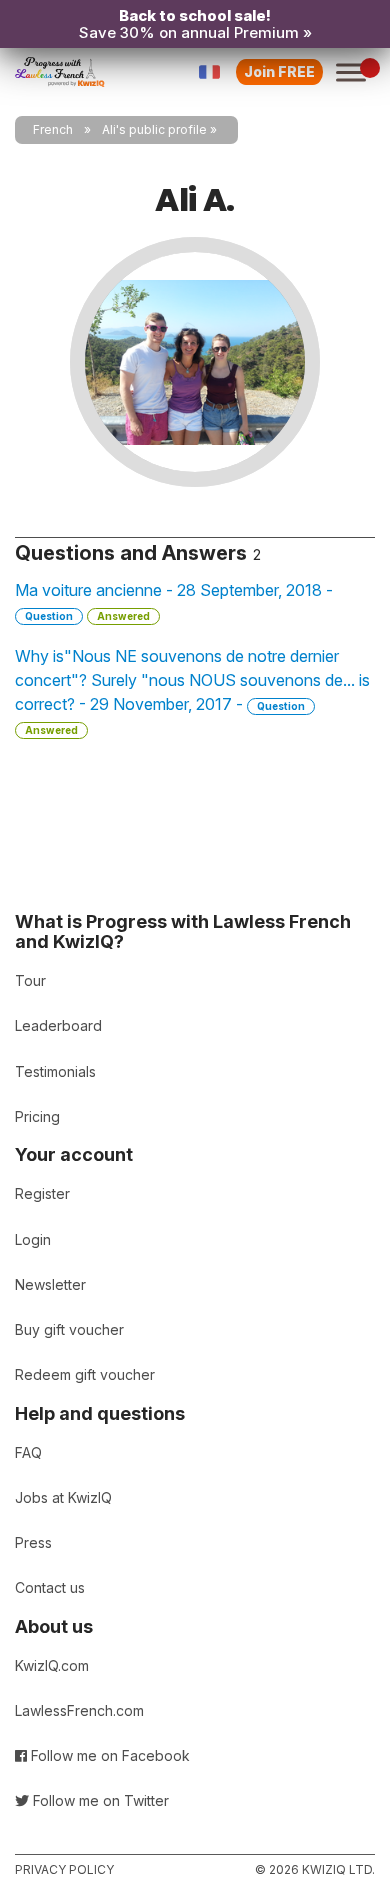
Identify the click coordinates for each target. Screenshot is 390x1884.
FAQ (28, 1452)
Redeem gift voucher (85, 1374)
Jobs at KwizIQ (63, 1497)
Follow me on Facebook (108, 1755)
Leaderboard (58, 1025)
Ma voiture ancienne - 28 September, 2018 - (174, 601)
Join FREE (279, 71)
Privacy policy (64, 1869)
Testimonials (55, 1071)
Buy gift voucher (69, 1329)
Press (33, 1542)
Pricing (37, 1116)
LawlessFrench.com (79, 1710)
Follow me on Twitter (99, 1800)
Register (42, 1193)
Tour (30, 980)
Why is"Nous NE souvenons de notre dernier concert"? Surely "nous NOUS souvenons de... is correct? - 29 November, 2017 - (192, 691)
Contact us (50, 1587)
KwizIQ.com (52, 1665)
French (53, 129)
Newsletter (50, 1284)
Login (33, 1239)
